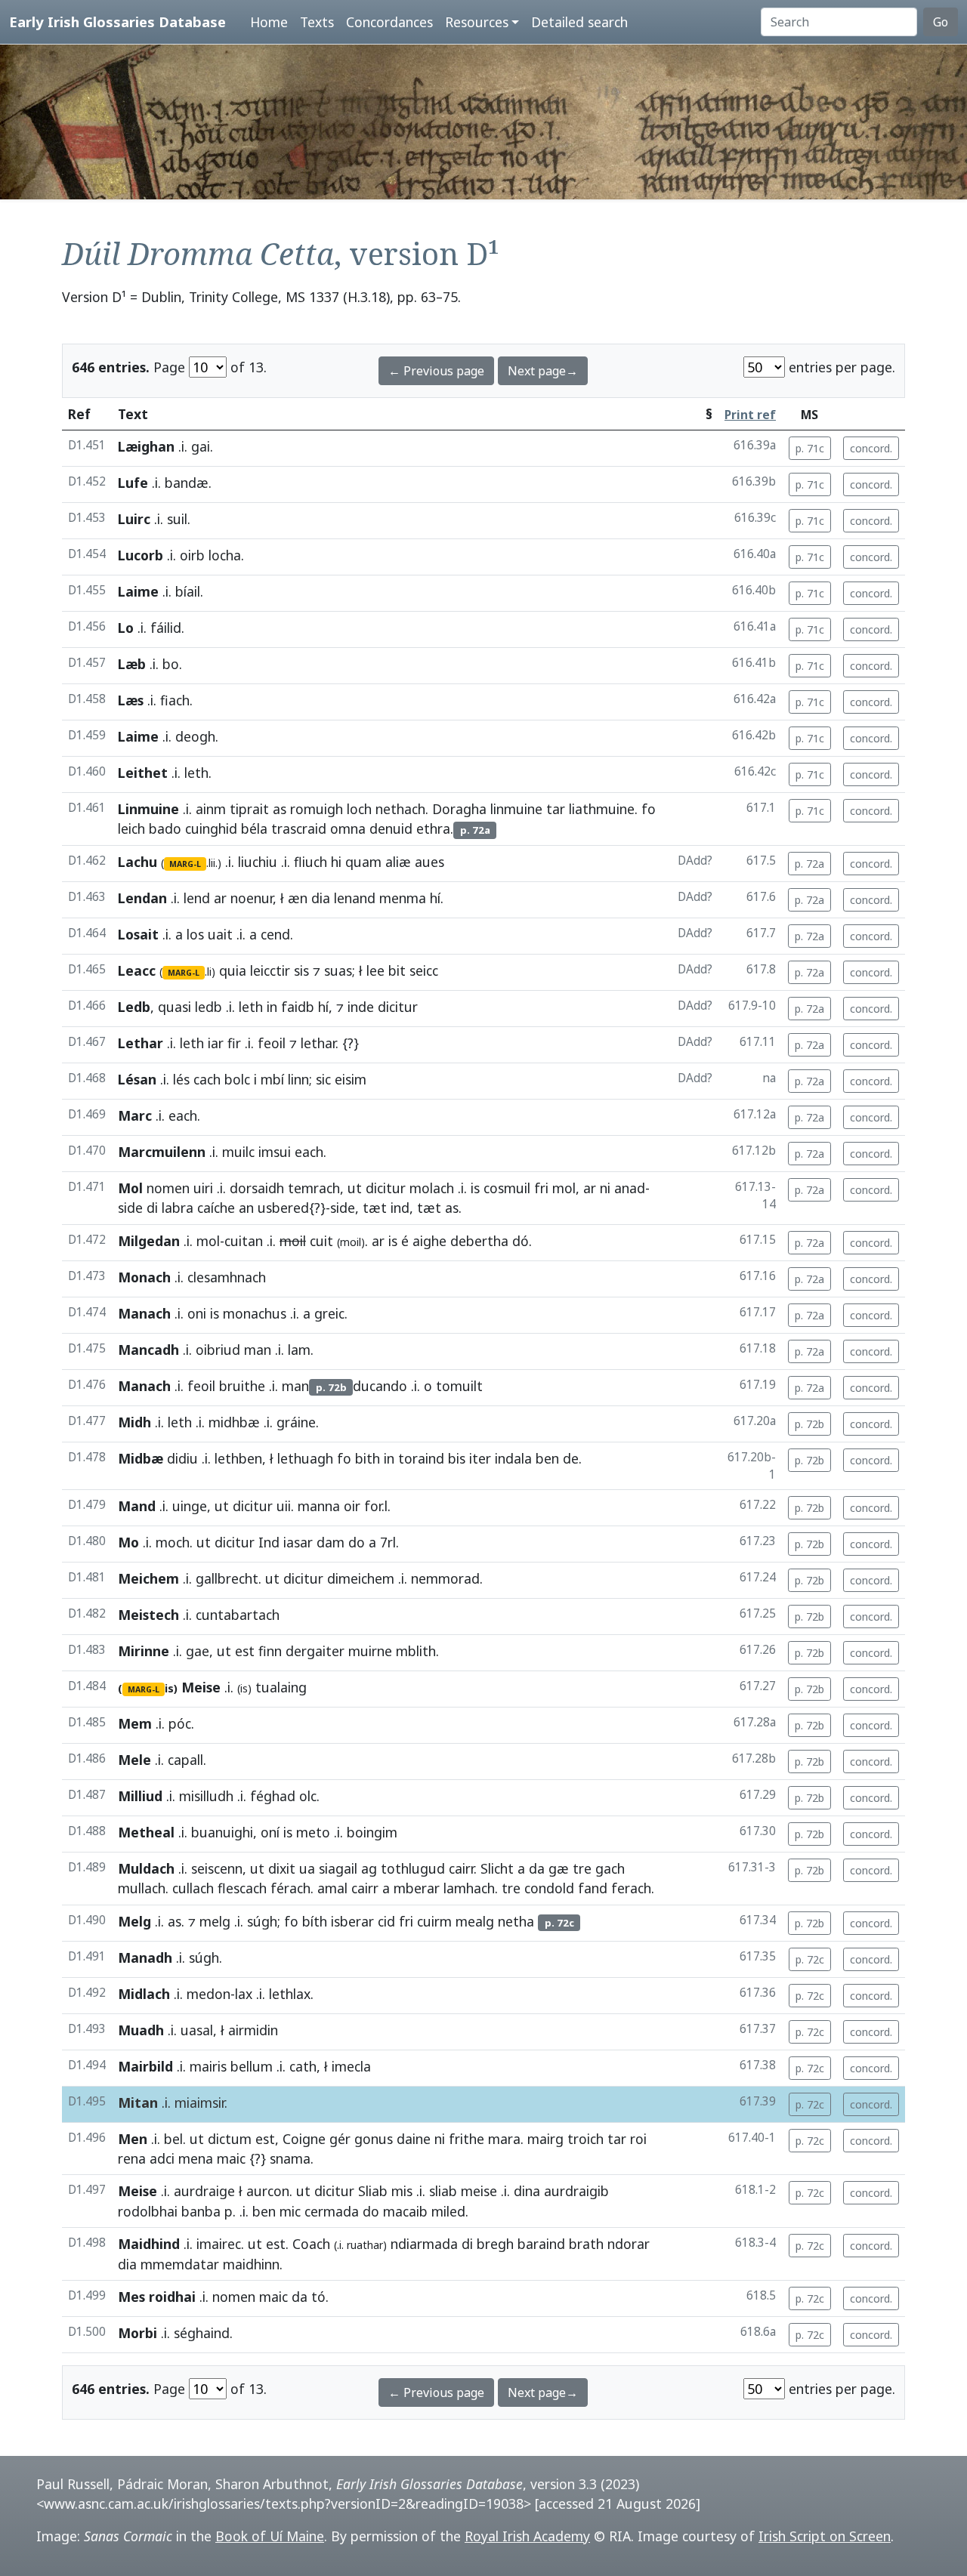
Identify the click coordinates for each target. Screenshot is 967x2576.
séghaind (202, 2333)
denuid (391, 828)
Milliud (140, 1796)
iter (480, 1458)
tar (556, 809)
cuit (321, 1241)
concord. (871, 448)
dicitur (398, 1007)
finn (270, 1651)
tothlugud (413, 1868)
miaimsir (199, 2102)
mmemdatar (180, 2264)
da (537, 1868)
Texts (317, 22)
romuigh (317, 809)
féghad (273, 1796)
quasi (175, 1007)
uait (220, 934)
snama (290, 2158)
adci (162, 2158)
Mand (137, 1506)
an (246, 1208)
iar (216, 1043)
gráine (296, 1422)
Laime (138, 591)
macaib (405, 2211)
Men (133, 2139)
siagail (338, 1868)
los (195, 934)
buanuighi (222, 1832)
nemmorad (445, 1578)
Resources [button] (477, 22)
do (357, 1542)
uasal (197, 2030)
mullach (142, 1888)
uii (284, 1506)
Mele (134, 1760)
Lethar (141, 1043)
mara (504, 2139)
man (258, 1350)
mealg (475, 1921)
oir (352, 1506)
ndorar (629, 2244)
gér (340, 2139)
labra (178, 1208)
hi (336, 862)
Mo (128, 1542)
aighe (429, 1241)
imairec (219, 2244)
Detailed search (579, 22)
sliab (443, 2191)
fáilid (166, 628)
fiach (175, 700)
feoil (272, 1043)
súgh (262, 1921)
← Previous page (436, 371)
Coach (311, 2244)
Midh (134, 1422)
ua (307, 1868)
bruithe (242, 1386)
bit (397, 970)
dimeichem (361, 1578)
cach (207, 1079)
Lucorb (141, 555)
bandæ (187, 483)
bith (368, 1458)
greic (329, 1313)
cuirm (434, 1921)
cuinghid (211, 828)
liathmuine (602, 809)
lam (299, 1350)
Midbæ (141, 1458)
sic (323, 1079)
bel (173, 2139)
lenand (355, 898)
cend (275, 934)
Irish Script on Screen (825, 2536)
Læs (131, 700)
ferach (631, 1888)
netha (516, 1921)
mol (564, 1188)
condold (549, 1888)
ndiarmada (424, 2244)
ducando (380, 1386)
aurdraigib (576, 2191)
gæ (559, 1868)
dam (331, 1542)
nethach (400, 809)
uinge (190, 1506)
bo (171, 664)
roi (638, 2139)
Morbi (137, 2333)
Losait (138, 934)
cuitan (244, 1241)
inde (361, 1007)
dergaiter (315, 1651)
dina (527, 2191)
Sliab (373, 2191)
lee (375, 970)
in (272, 1007)
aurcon (268, 2191)
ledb (209, 1007)
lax (244, 1994)
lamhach (469, 1888)
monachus (255, 1313)
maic (231, 2158)
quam (363, 862)
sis (301, 970)
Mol (130, 1188)
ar (220, 898)
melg (215, 1921)
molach (432, 1188)
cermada (332, 2211)
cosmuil (507, 1188)
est (245, 1651)
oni (197, 1313)
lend (197, 898)
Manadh (145, 1957)
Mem (135, 1723)
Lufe (133, 483)
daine (414, 2139)
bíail (188, 591)
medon (209, 1994)
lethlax (290, 1994)
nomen (168, 1188)
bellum (252, 2066)
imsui (275, 1152)
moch (173, 1542)
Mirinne (144, 1651)
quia (233, 970)
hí (435, 898)
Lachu (137, 862)
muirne (370, 1651)
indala (513, 1458)
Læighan (146, 446)
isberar (352, 1921)
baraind (541, 2244)
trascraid (299, 828)
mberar (417, 1888)
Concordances (389, 22)
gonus (374, 2139)
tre (582, 1868)
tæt (375, 1208)
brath (586, 2244)
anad (630, 1188)
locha (225, 555)
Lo (126, 628)
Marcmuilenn (162, 1152)
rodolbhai (148, 2211)
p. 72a (809, 864)
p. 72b (809, 1424)
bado (165, 828)
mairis (208, 2066)
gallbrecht (227, 1578)
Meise (137, 2191)
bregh (495, 2244)
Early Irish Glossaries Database (117, 22)
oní (270, 1832)
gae (198, 1651)
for (373, 1506)
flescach (242, 1888)
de (571, 1458)
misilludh (206, 1796)
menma (403, 898)
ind (400, 1208)
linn (298, 1079)
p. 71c (810, 448)
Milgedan (149, 1241)
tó (318, 2297)
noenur (252, 898)
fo (649, 809)
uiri (203, 1188)
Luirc (134, 519)
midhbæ (234, 1422)
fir (234, 1043)
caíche (216, 1208)
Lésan (137, 1079)
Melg (134, 1921)
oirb (192, 555)
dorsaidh (257, 1188)
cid (386, 1921)
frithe (467, 2139)
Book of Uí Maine (270, 2536)
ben (547, 1458)
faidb (298, 1007)
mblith (416, 1651)
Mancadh (148, 1350)
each (183, 1115)
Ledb (134, 1007)
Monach (144, 1277)
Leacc (137, 970)
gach (610, 1868)
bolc (237, 1079)
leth (196, 773)
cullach (193, 1888)
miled (448, 2211)
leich (131, 828)
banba (201, 2211)
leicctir (270, 970)
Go (941, 22)
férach (290, 1888)
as (280, 809)
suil (177, 519)
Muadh (141, 2030)
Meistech (148, 1615)
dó (521, 1241)
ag (369, 1868)
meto (313, 1832)
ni (605, 1188)
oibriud (218, 1350)
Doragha (459, 809)
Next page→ (543, 371)
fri (541, 1188)
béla (254, 828)
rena (132, 2158)
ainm (211, 809)
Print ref (750, 415)
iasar (298, 1542)
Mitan (138, 2102)
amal (332, 1888)
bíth (315, 1921)
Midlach (144, 1994)
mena (196, 2158)
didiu (182, 1458)
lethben (238, 1458)
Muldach (146, 1868)
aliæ (398, 862)
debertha (479, 1241)
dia (321, 898)
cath (303, 2066)
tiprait (249, 809)
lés (181, 1079)
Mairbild (145, 2066)
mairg (545, 2139)
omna (348, 828)
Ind (269, 1542)
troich (585, 2139)
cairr (461, 1868)
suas (338, 970)
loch (359, 809)
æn (298, 898)
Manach (144, 1313)
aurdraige (204, 2191)
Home (269, 22)
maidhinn (251, 2264)
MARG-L (185, 864)
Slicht (497, 1868)
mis (402, 2191)
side (130, 1208)
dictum (230, 2139)
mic (290, 2211)
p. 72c (810, 1959)
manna (319, 1506)
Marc (135, 1115)
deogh (195, 736)
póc (180, 1723)
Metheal (146, 1832)
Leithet (143, 773)
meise (479, 2191)
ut (355, 1188)
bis (457, 1458)
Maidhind (149, 2244)
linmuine (516, 809)
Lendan (142, 898)
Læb (132, 664)
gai (201, 446)
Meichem (148, 1578)
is (475, 1188)
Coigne (304, 2139)
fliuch (310, 862)
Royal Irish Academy (527, 2536)
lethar (318, 1043)
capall (185, 1760)
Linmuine (148, 809)
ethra (433, 828)
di (152, 1208)
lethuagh (305, 1458)
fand (593, 1888)
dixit (282, 1868)
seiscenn (217, 1868)
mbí (272, 1079)
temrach (314, 1188)
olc (308, 1796)
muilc (238, 1152)
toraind (421, 1458)
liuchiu (258, 862)
